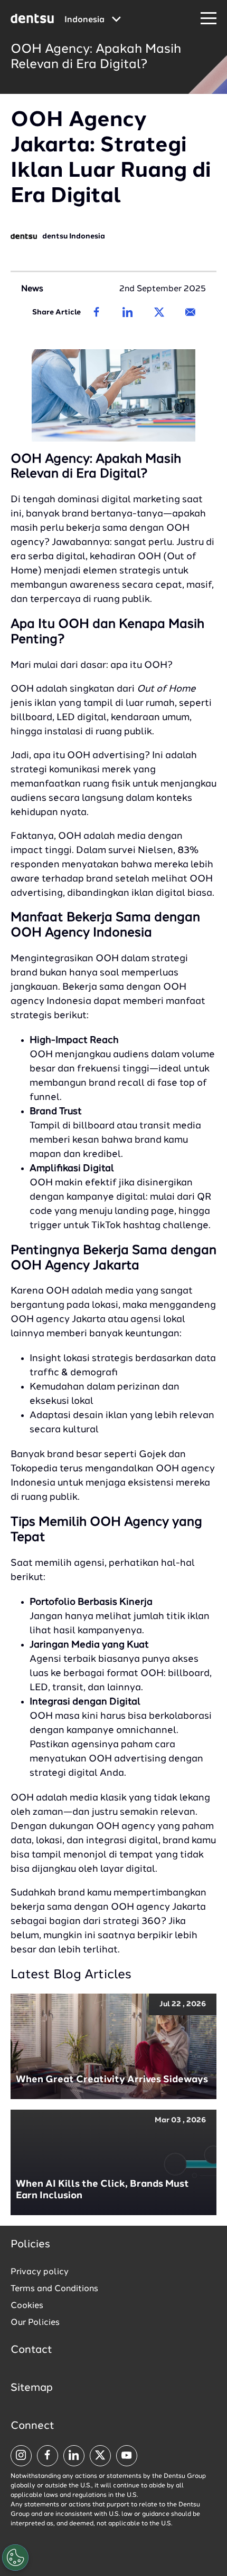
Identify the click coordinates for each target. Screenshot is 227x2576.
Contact (31, 2350)
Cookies (27, 2306)
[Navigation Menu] (209, 19)
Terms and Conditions (54, 2289)
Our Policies (35, 2323)
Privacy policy (40, 2272)
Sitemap (32, 2388)
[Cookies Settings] (15, 2558)
